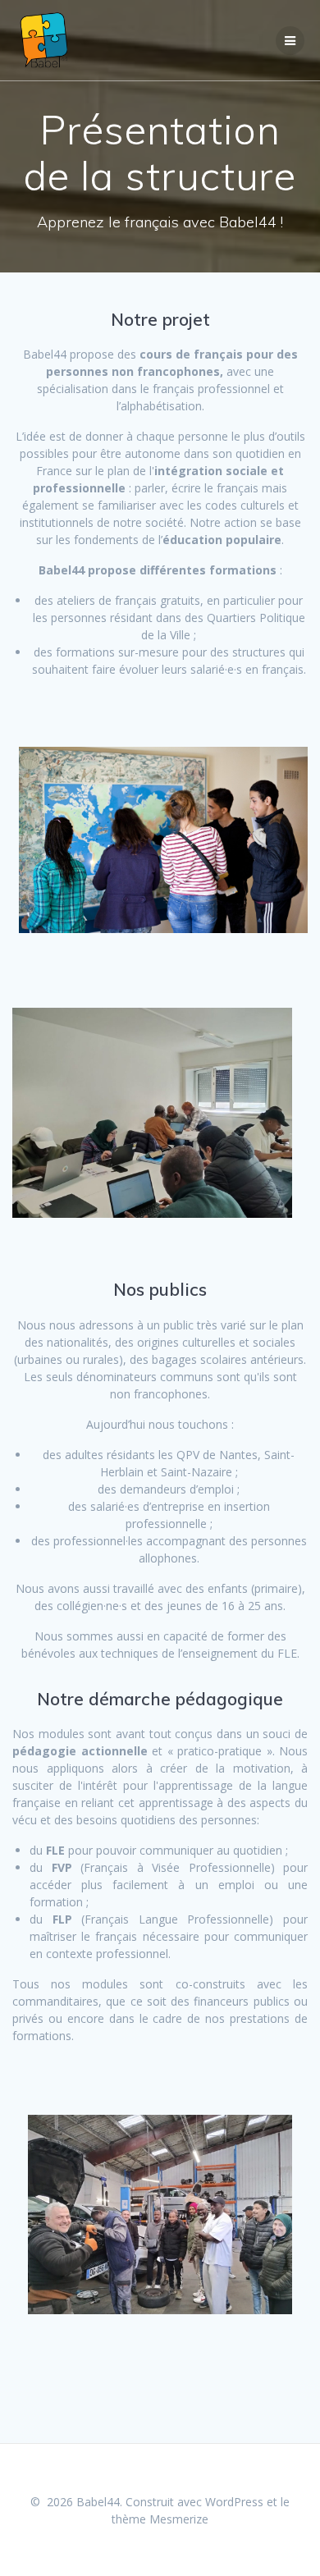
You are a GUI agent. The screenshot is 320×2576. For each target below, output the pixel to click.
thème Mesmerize (160, 2519)
